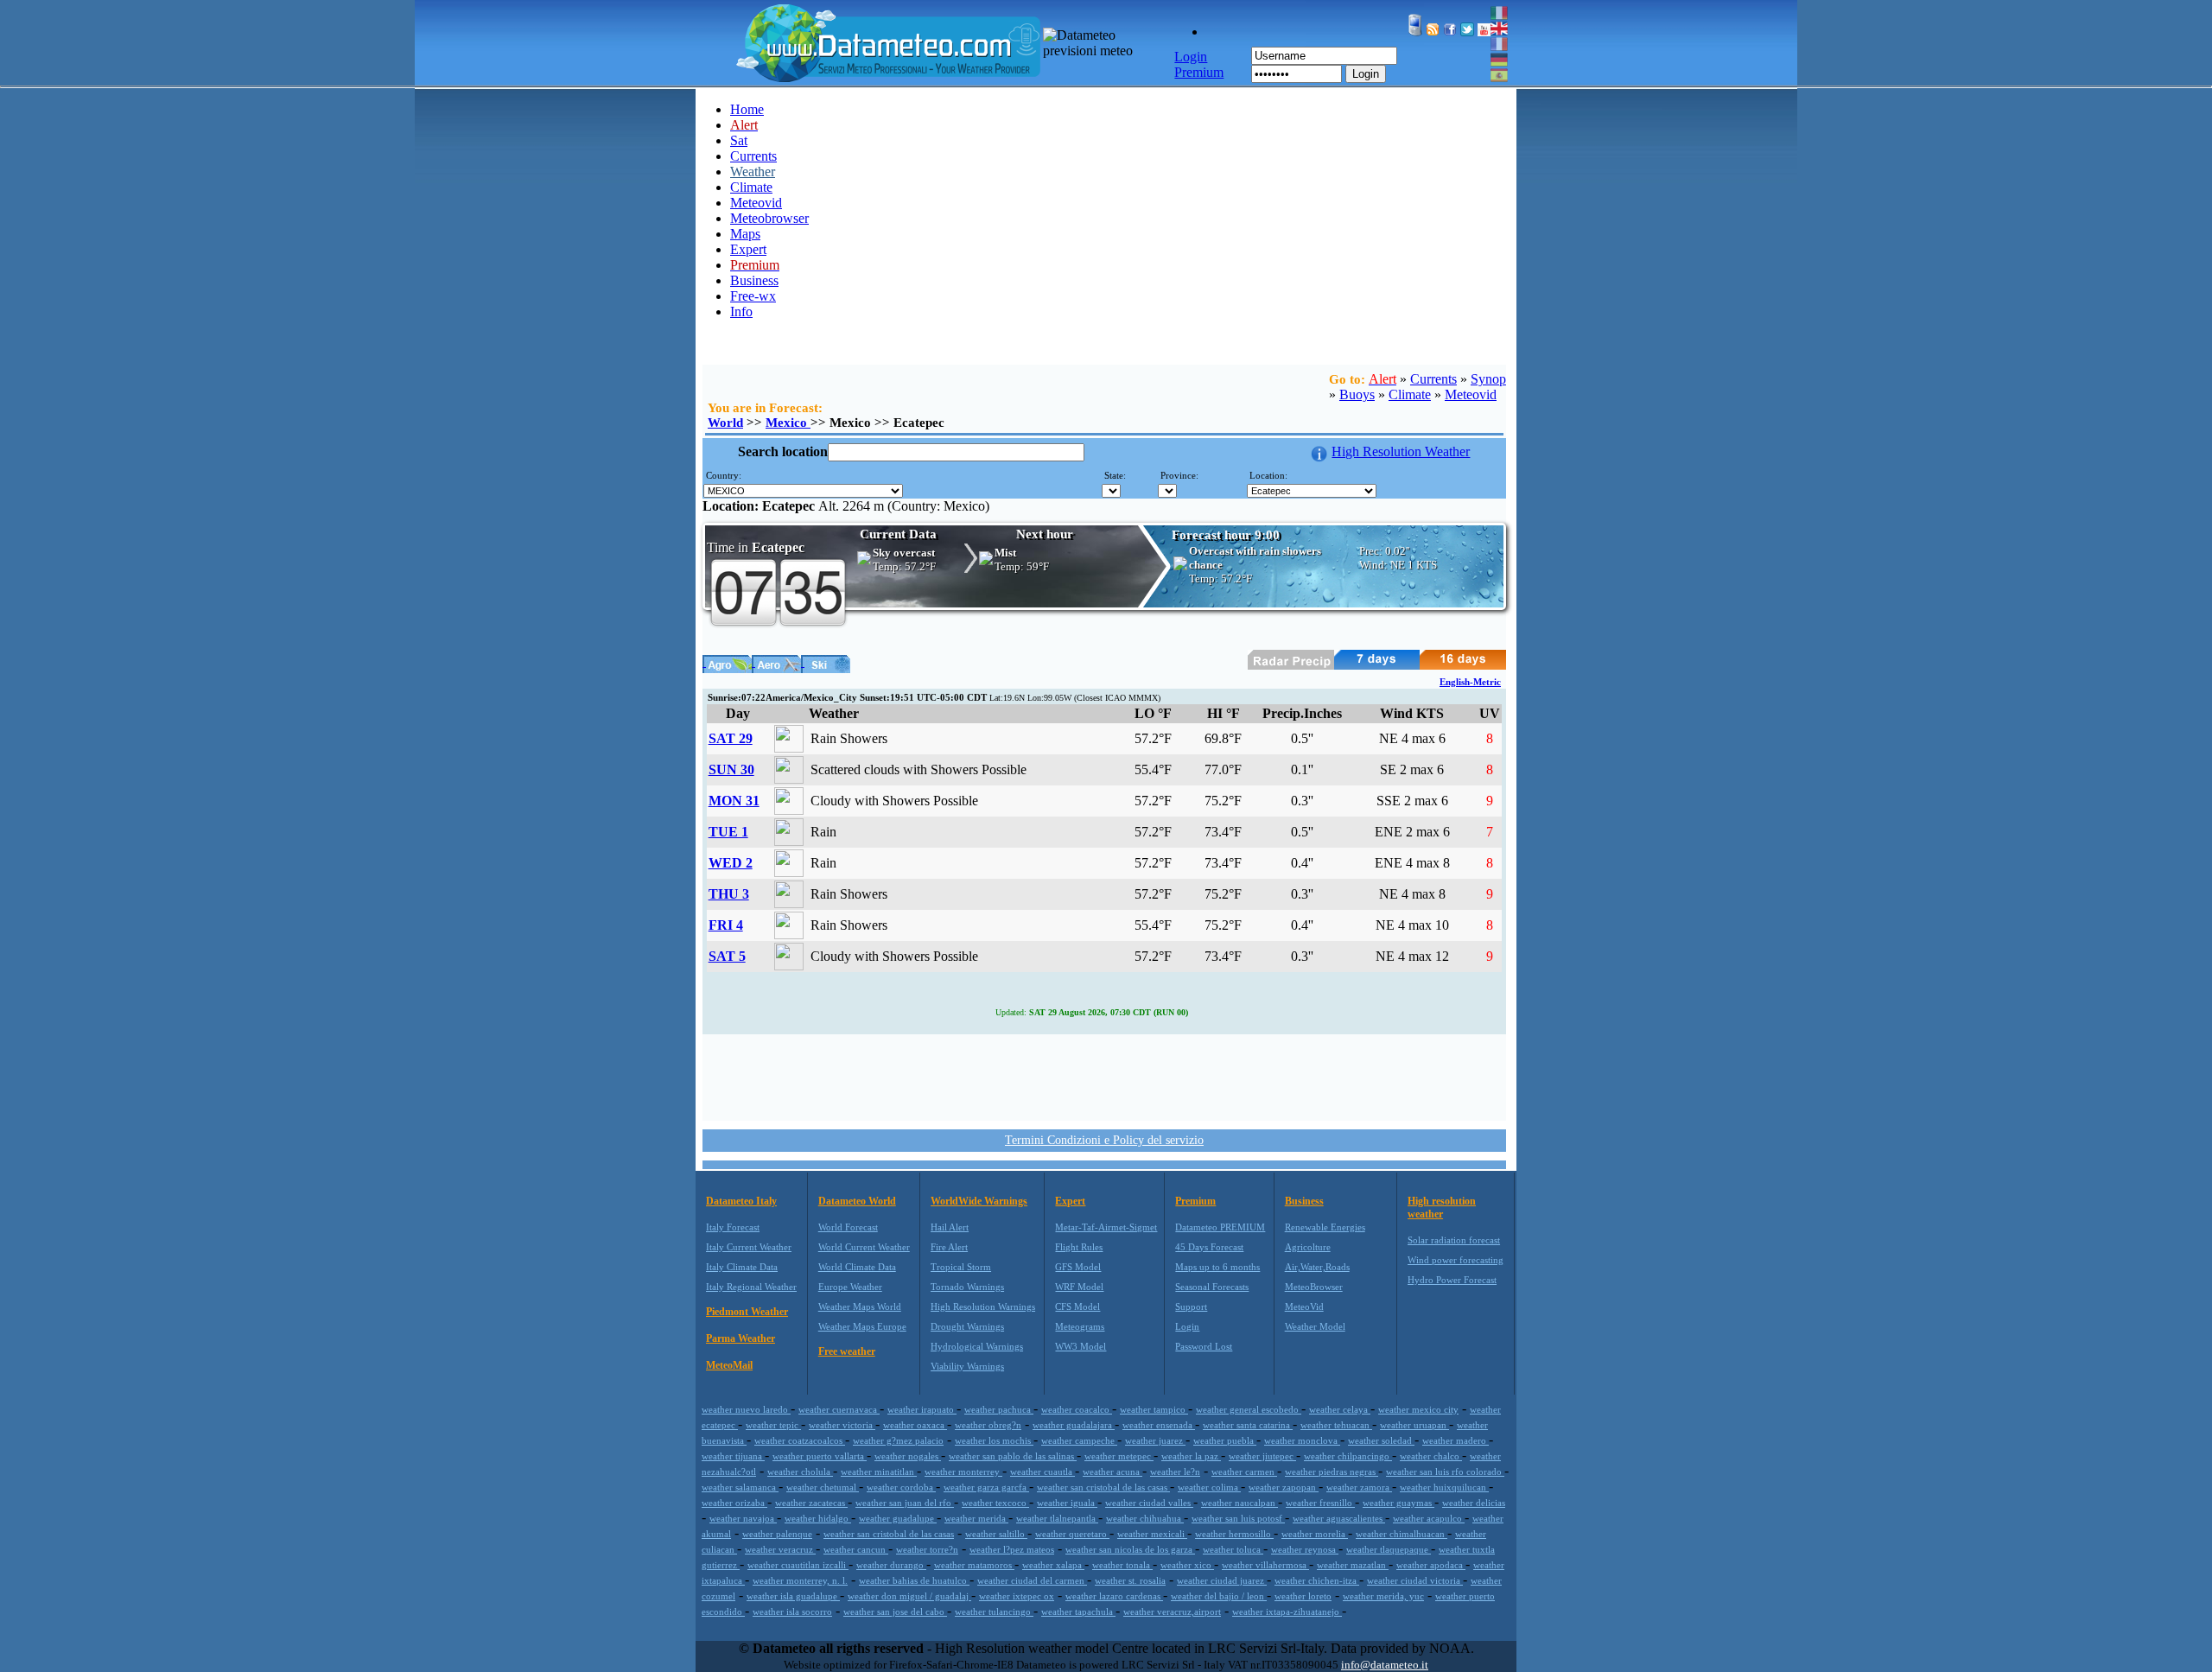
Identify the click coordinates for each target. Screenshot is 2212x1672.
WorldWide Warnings (979, 1201)
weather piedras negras (1332, 1472)
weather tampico (1154, 1409)
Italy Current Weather (749, 1247)
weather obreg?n (988, 1425)
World (725, 423)
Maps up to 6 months (1217, 1267)
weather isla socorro (792, 1612)
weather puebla (1225, 1440)
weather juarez (1155, 1440)
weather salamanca (740, 1487)
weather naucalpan (1239, 1503)
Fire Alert (949, 1247)
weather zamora (1359, 1487)
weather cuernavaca (839, 1409)
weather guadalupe (898, 1518)
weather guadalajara (1074, 1425)
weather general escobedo (1249, 1409)
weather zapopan (1284, 1487)
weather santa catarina (1248, 1425)
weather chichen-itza (1317, 1580)
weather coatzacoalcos (800, 1440)
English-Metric (1470, 682)
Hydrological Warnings (977, 1346)
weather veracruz (780, 1549)
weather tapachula (1078, 1612)
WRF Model (1079, 1287)
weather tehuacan (1336, 1425)
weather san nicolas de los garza (1130, 1549)
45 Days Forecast (1209, 1247)
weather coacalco (1077, 1409)
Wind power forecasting (1456, 1260)
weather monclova (1302, 1440)
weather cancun (856, 1549)
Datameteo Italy (741, 1201)
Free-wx (753, 296)
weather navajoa (743, 1518)
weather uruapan (1414, 1425)
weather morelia (1315, 1534)
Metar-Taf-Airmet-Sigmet (1106, 1227)
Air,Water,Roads (1317, 1267)
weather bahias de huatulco (914, 1580)
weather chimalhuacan (1402, 1534)
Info (741, 312)
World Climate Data (857, 1267)
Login (1366, 74)
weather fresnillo (1320, 1503)
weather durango (891, 1565)
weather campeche (1079, 1440)
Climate (751, 187)
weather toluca (1233, 1549)
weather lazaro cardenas (1114, 1596)
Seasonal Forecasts (1212, 1287)
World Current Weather (864, 1247)
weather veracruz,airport (1172, 1612)
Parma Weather (741, 1338)
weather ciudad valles (1149, 1503)
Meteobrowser (769, 218)
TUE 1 (728, 832)
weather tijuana (733, 1456)
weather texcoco (995, 1503)
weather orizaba (734, 1503)
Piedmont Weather (747, 1312)
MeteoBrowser (1314, 1287)
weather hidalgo (818, 1518)
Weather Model (1315, 1326)
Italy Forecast (733, 1227)
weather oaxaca (915, 1425)
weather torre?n (927, 1549)
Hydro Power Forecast (1452, 1280)
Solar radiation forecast (1454, 1240)
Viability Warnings (967, 1366)
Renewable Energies (1325, 1227)
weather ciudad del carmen (1032, 1580)
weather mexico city (1418, 1409)
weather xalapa (1053, 1565)
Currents (753, 156)
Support (1191, 1306)
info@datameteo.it (1385, 1665)
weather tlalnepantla (1057, 1518)
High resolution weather (1442, 1208)
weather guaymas (1398, 1503)
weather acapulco (1429, 1518)
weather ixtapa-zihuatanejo (1287, 1612)
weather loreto (1303, 1596)
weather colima (1209, 1487)
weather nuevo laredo (746, 1409)
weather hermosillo (1234, 1534)
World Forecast (848, 1227)
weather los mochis (994, 1440)
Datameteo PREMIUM (1220, 1227)
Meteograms (1080, 1326)
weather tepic (773, 1425)
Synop (1488, 379)
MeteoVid (1304, 1306)
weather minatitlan (879, 1472)
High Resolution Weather (1401, 451)
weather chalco (1431, 1456)
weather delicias (1474, 1503)
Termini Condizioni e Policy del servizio (1104, 1140)
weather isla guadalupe (793, 1596)
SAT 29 (731, 738)
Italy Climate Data (742, 1267)
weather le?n (1175, 1472)
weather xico (1187, 1565)
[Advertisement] (1104, 1076)
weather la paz (1191, 1456)
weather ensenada (1159, 1425)
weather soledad (1381, 1440)
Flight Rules (1079, 1247)
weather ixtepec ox (1017, 1596)
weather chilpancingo (1348, 1456)
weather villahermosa (1265, 1565)
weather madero (1456, 1440)
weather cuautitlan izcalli (798, 1565)
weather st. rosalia (1130, 1580)
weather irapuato (922, 1409)
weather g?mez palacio (898, 1440)
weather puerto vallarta (820, 1456)
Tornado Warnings (967, 1287)
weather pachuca (999, 1409)
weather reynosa (1305, 1549)
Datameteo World (857, 1201)
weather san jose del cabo (895, 1612)
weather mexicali (1152, 1534)
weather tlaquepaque (1389, 1549)
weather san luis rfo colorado (1445, 1472)
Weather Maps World (860, 1306)
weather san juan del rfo (905, 1503)
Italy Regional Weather (751, 1287)
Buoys (1357, 394)
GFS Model (1078, 1267)
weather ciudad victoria (1415, 1580)
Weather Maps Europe (862, 1326)
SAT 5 (727, 956)
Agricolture (1308, 1247)
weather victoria (842, 1425)
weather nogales (908, 1456)
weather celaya (1340, 1409)
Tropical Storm (961, 1267)
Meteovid (756, 203)
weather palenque (777, 1534)
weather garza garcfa (986, 1487)
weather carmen (1244, 1472)
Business (754, 280)
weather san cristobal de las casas (1103, 1487)
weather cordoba (901, 1487)
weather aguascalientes (1339, 1518)
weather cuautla (1042, 1472)
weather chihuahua (1145, 1518)
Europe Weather (850, 1287)
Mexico (788, 423)
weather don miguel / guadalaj (909, 1596)
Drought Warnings (967, 1326)
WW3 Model (1081, 1346)
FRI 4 (726, 925)
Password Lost (1204, 1346)
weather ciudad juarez (1222, 1580)
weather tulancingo (994, 1612)
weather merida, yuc (1383, 1596)
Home (747, 109)
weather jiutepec (1262, 1456)
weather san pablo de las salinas (1013, 1456)
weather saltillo (996, 1534)
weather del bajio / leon (1219, 1596)
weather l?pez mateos (1012, 1549)
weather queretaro (1072, 1534)
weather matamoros (974, 1565)
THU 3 (729, 894)
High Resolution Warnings (983, 1306)
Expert (748, 249)
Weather (753, 172)
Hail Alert (950, 1227)
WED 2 (731, 863)
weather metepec (1119, 1456)
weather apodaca (1431, 1565)
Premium (1195, 1201)
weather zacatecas (811, 1503)
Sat (739, 140)
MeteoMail (729, 1365)
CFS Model (1077, 1306)
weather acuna (1112, 1472)
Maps (745, 234)
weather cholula (800, 1472)
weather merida (976, 1518)
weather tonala (1122, 1565)
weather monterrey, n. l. (800, 1580)
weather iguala (1067, 1503)
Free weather (847, 1351)
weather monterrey (963, 1472)
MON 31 (734, 801)
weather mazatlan (1353, 1565)
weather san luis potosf (1238, 1518)
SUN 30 (731, 769)
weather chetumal (823, 1487)
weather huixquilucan (1444, 1487)
